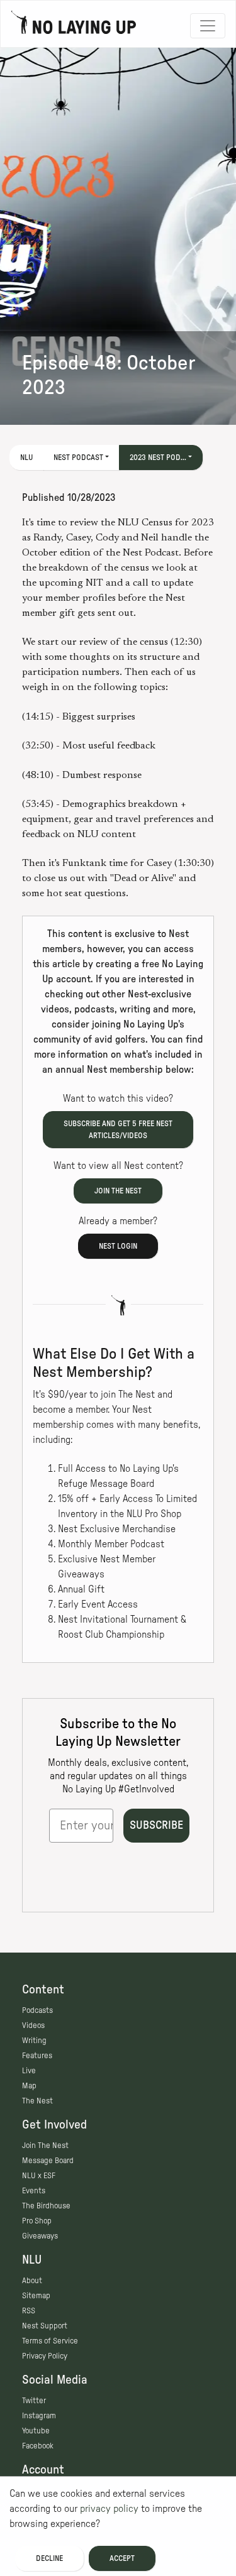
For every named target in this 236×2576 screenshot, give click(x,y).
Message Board (48, 2161)
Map (29, 2086)
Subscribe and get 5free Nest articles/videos (118, 1130)
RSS (29, 2311)
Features (37, 2056)
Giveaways (40, 2236)
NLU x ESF (39, 2176)
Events (34, 2191)
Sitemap (36, 2296)
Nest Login (118, 1246)
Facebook (38, 2446)
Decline (49, 2558)
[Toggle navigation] (208, 26)
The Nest (37, 2101)
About (32, 2281)
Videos (33, 2025)
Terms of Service (50, 2341)
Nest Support (45, 2326)
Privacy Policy (45, 2356)
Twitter (34, 2401)
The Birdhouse (46, 2206)
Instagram (39, 2416)
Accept (122, 2558)
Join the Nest (118, 1191)
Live (29, 2071)
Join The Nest (45, 2146)
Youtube (36, 2431)
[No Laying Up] (74, 26)
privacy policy (109, 2509)
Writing (34, 2041)
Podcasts (37, 2010)
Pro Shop (37, 2221)
